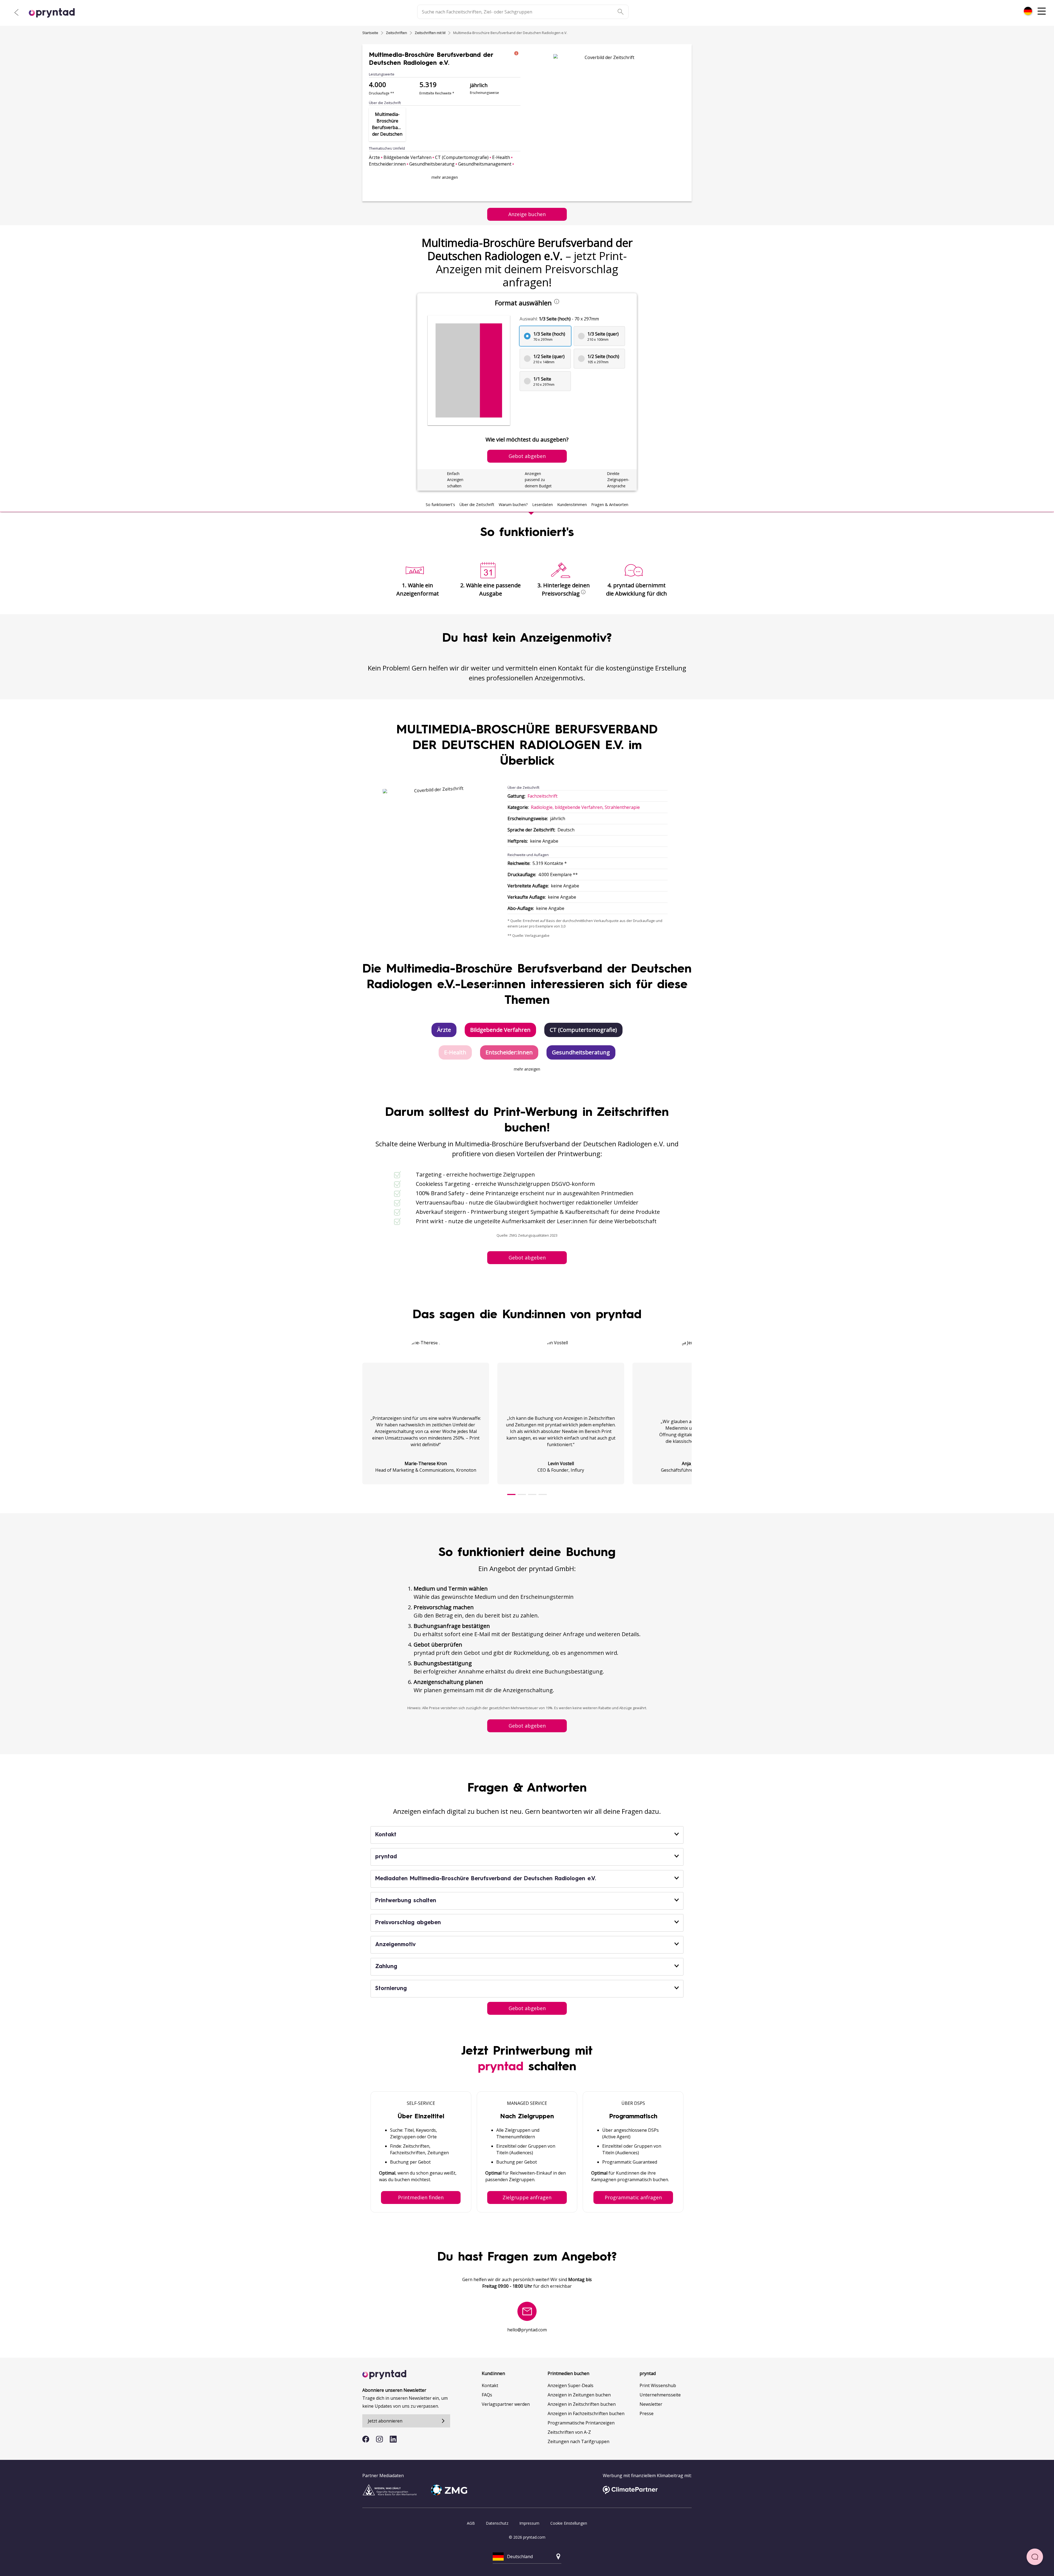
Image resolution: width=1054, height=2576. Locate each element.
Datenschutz (497, 2523)
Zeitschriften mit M (430, 33)
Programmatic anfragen (633, 2197)
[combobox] (1028, 11)
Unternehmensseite (660, 2395)
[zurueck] (16, 12)
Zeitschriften (396, 33)
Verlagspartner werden (506, 2404)
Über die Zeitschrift (477, 505)
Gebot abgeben (527, 1258)
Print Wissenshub (658, 2385)
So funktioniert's (440, 505)
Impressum (529, 2523)
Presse (647, 2413)
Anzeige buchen (527, 214)
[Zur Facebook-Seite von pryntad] (366, 2439)
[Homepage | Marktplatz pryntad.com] (55, 13)
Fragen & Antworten (610, 505)
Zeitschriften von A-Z (569, 2432)
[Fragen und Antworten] (1035, 2557)
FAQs (487, 2395)
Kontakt (490, 2385)
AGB (471, 2523)
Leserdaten (543, 505)
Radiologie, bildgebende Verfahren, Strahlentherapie (585, 807)
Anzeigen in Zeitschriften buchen (582, 2404)
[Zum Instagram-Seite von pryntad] (379, 2439)
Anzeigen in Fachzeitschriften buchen (586, 2413)
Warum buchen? (513, 505)
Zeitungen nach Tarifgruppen (578, 2441)
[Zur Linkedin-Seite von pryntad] (393, 2439)
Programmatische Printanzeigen (581, 2423)
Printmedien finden (421, 2197)
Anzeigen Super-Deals (571, 2385)
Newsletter (651, 2404)
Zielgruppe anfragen (527, 2197)
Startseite (370, 33)
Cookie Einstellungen (569, 2523)
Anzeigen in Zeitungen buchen (579, 2395)
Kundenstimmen (572, 505)
